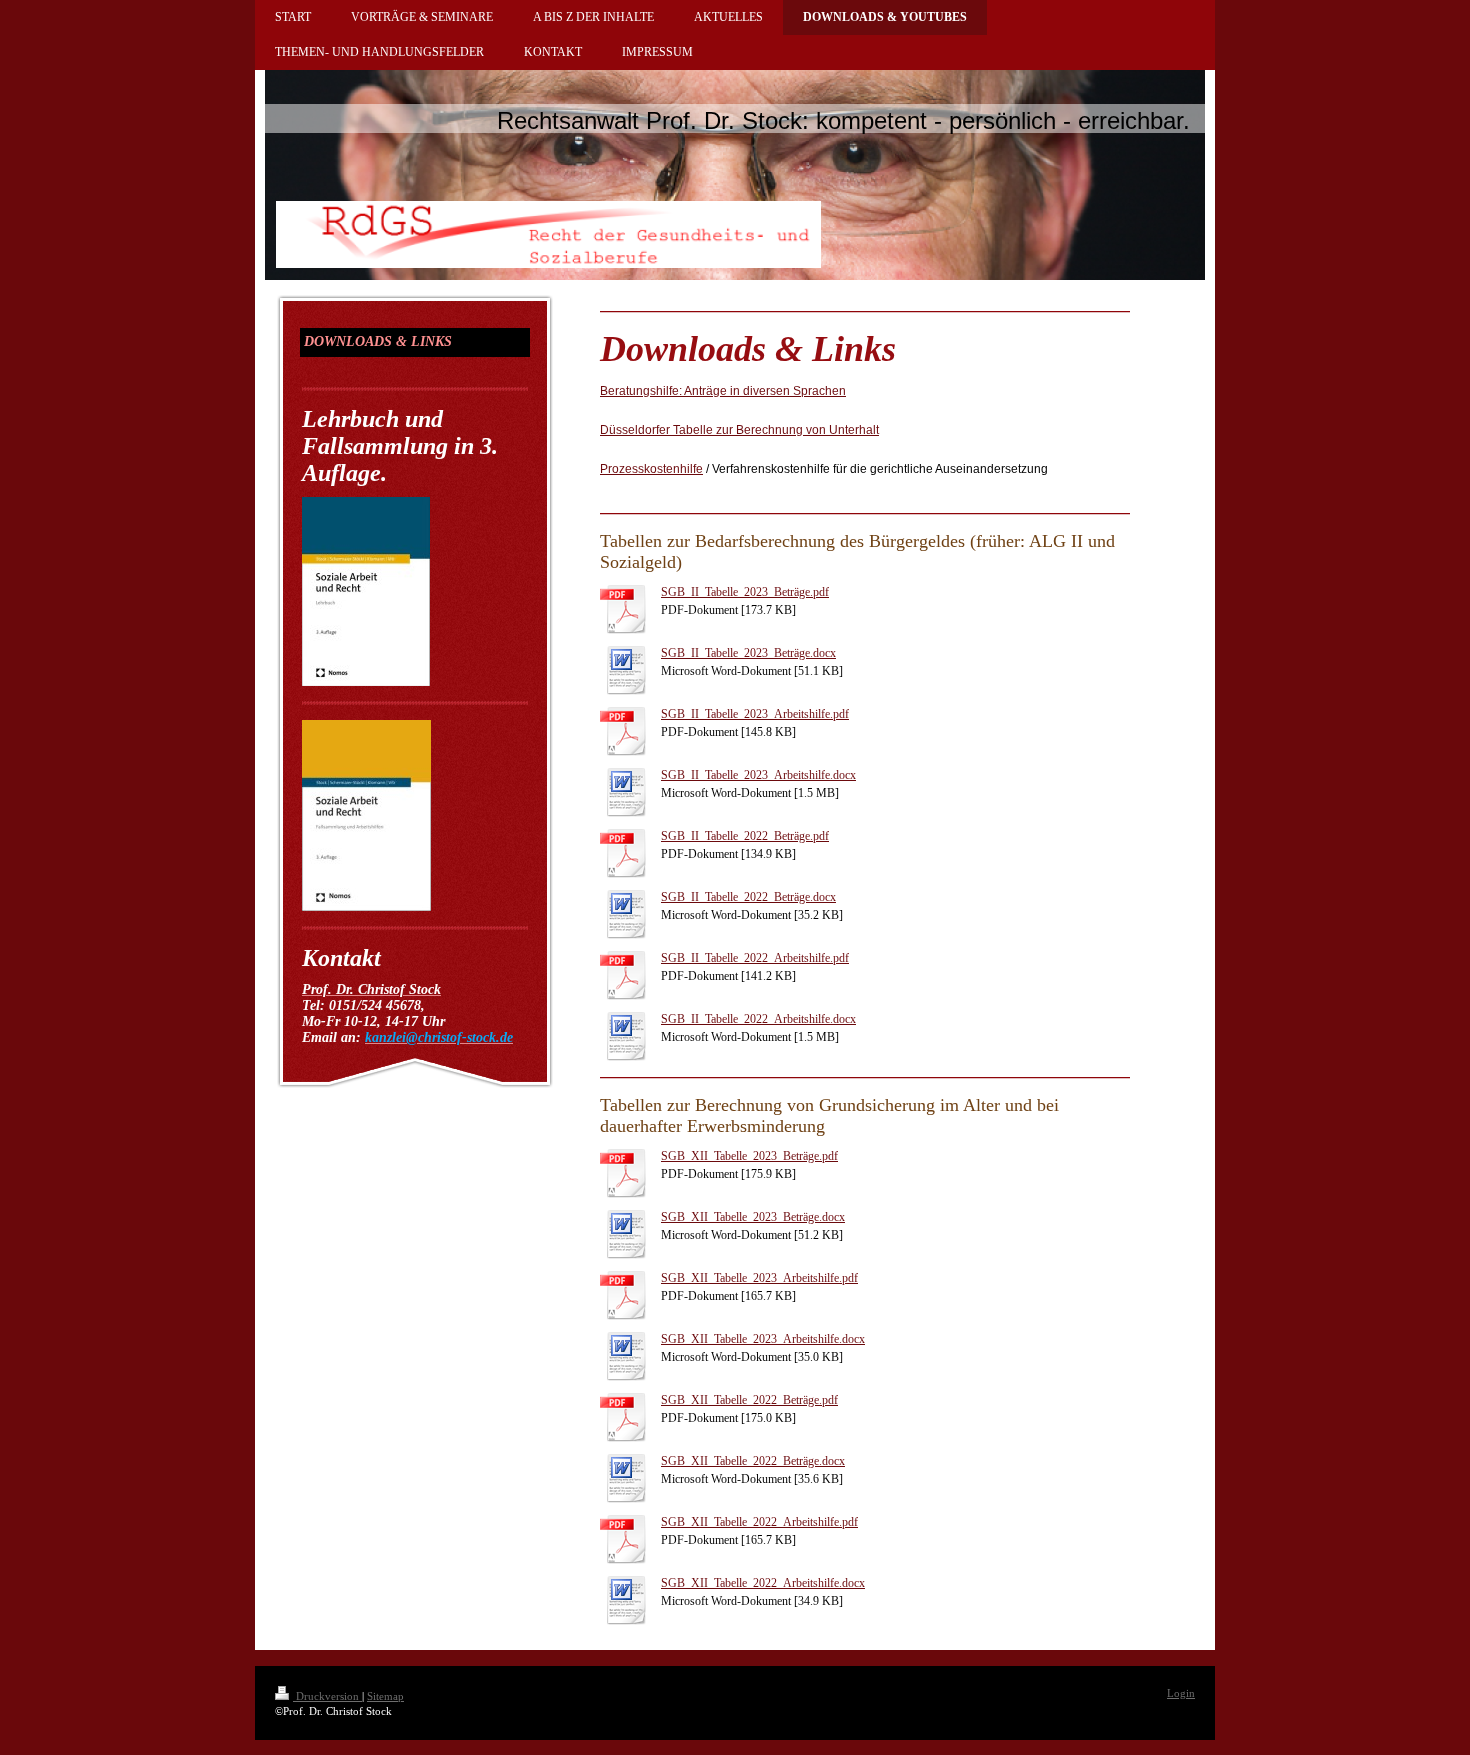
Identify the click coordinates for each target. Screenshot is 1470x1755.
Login (1181, 1693)
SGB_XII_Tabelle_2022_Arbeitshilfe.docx (763, 1583)
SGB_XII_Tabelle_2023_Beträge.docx (753, 1217)
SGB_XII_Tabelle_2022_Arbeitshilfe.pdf (759, 1522)
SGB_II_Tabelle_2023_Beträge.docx (748, 653)
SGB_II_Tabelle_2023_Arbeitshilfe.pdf (755, 714)
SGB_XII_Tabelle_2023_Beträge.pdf (749, 1156)
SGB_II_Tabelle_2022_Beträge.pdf (745, 836)
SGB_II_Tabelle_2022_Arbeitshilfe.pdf (755, 958)
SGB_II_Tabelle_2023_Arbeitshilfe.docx (758, 775)
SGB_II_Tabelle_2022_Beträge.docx (748, 897)
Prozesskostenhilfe (651, 469)
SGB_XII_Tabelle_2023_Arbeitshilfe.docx (763, 1339)
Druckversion (327, 1696)
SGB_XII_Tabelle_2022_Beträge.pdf (749, 1400)
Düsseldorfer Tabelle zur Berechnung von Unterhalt (739, 430)
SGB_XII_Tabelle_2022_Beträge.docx (753, 1461)
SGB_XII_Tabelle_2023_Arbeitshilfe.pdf (759, 1278)
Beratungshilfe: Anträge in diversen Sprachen (723, 391)
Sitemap (385, 1696)
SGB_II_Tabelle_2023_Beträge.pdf (745, 592)
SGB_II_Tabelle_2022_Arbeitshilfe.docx (758, 1019)
